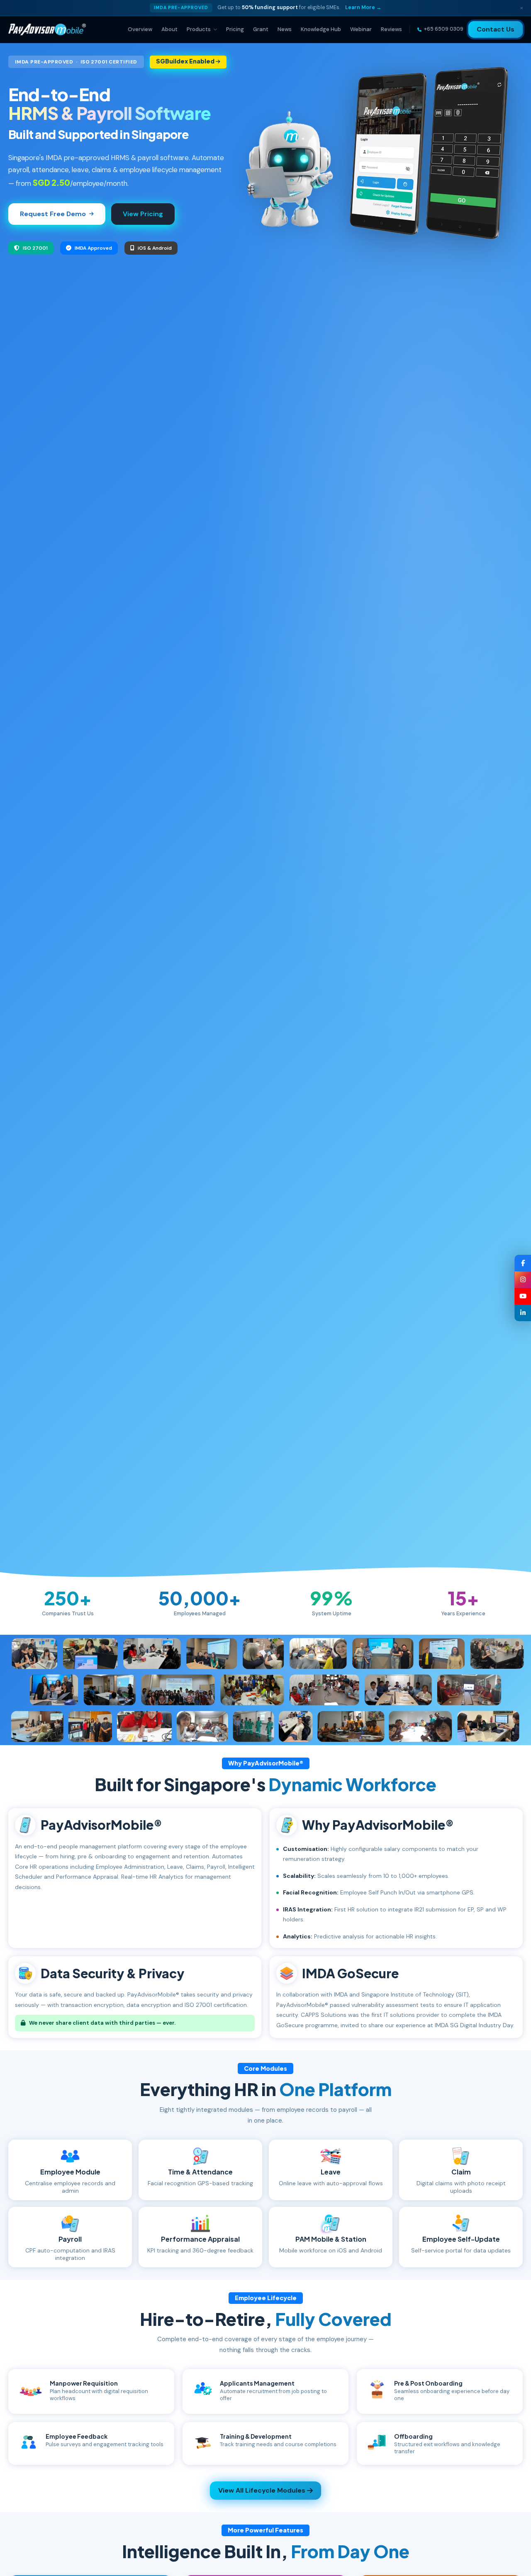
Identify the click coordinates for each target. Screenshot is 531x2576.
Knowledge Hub (321, 29)
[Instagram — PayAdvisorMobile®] (523, 1280)
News (285, 29)
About (169, 29)
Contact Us (496, 29)
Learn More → (363, 7)
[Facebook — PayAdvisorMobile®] (523, 1263)
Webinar (361, 29)
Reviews (391, 29)
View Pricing (143, 214)
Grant (261, 29)
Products (199, 29)
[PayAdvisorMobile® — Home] (47, 29)
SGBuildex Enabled (186, 61)
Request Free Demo (53, 214)
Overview (140, 29)
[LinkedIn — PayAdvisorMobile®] (523, 1313)
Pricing (235, 29)
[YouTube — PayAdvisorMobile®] (523, 1296)
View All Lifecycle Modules (262, 2490)
